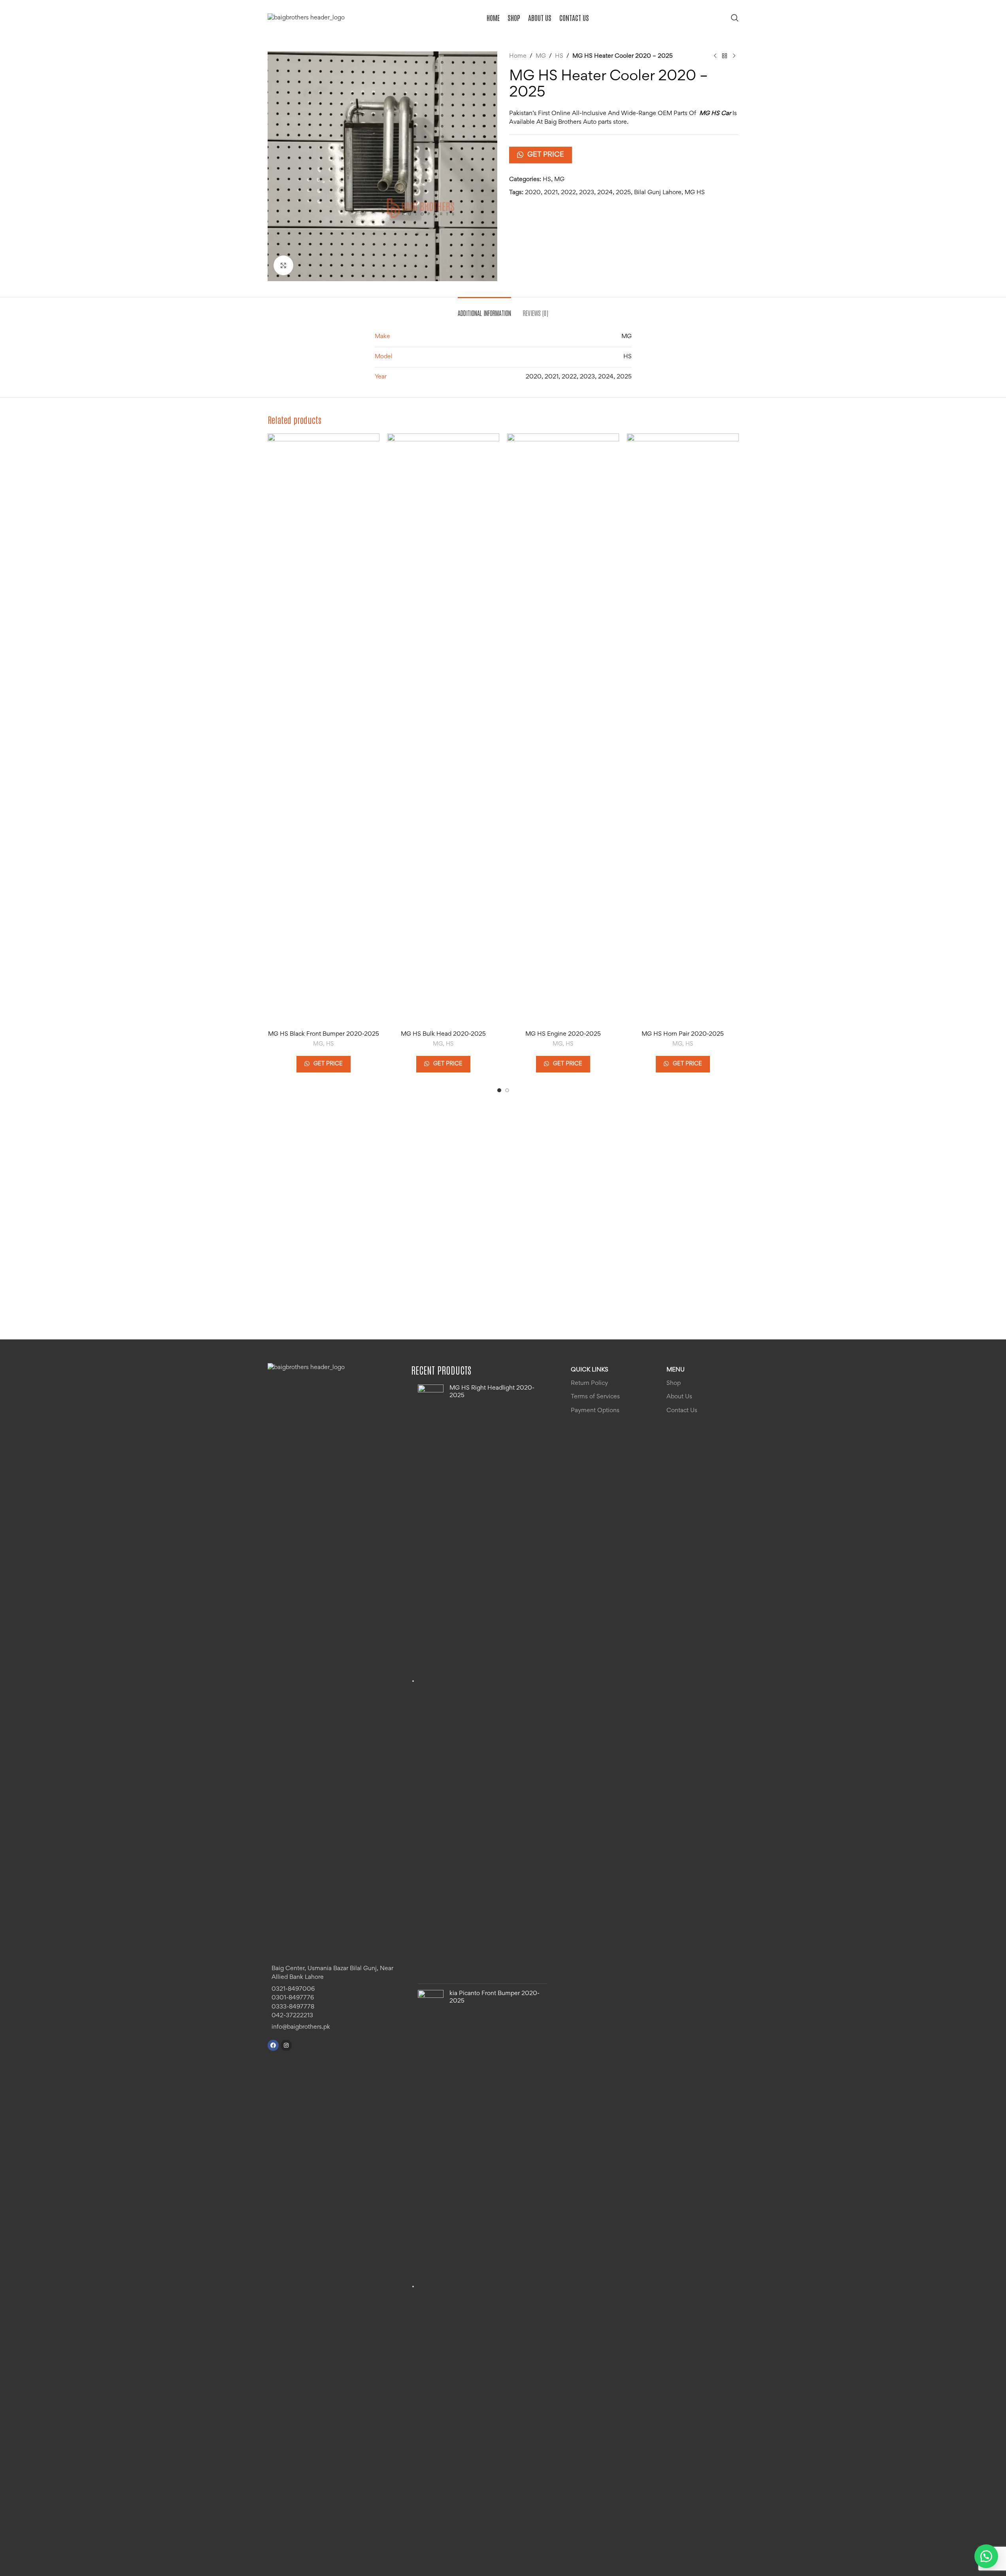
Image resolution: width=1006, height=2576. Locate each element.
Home (518, 56)
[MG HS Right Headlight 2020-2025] (431, 1681)
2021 (551, 193)
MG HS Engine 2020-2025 (563, 1034)
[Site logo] (306, 18)
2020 (533, 193)
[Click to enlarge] (283, 265)
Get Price (546, 155)
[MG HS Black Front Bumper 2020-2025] (324, 730)
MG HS (695, 193)
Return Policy (589, 1383)
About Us (679, 1397)
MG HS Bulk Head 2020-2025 (443, 1034)
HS (559, 56)
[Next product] (734, 56)
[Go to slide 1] (499, 1090)
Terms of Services (595, 1397)
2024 (605, 193)
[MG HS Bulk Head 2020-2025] (443, 730)
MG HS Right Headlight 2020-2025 (492, 1392)
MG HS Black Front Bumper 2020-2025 (324, 1034)
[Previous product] (715, 56)
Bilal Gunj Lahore (658, 193)
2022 (568, 193)
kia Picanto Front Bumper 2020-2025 (495, 1997)
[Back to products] (725, 56)
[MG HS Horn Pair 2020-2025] (683, 730)
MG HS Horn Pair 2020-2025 (683, 1034)
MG (541, 56)
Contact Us (682, 1411)
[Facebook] (273, 2045)
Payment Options (595, 1411)
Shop (674, 1383)
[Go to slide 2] (507, 1090)
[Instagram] (286, 2045)
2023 (587, 193)
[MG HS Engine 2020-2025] (563, 730)
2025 (623, 193)
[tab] (484, 309)
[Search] (735, 18)
